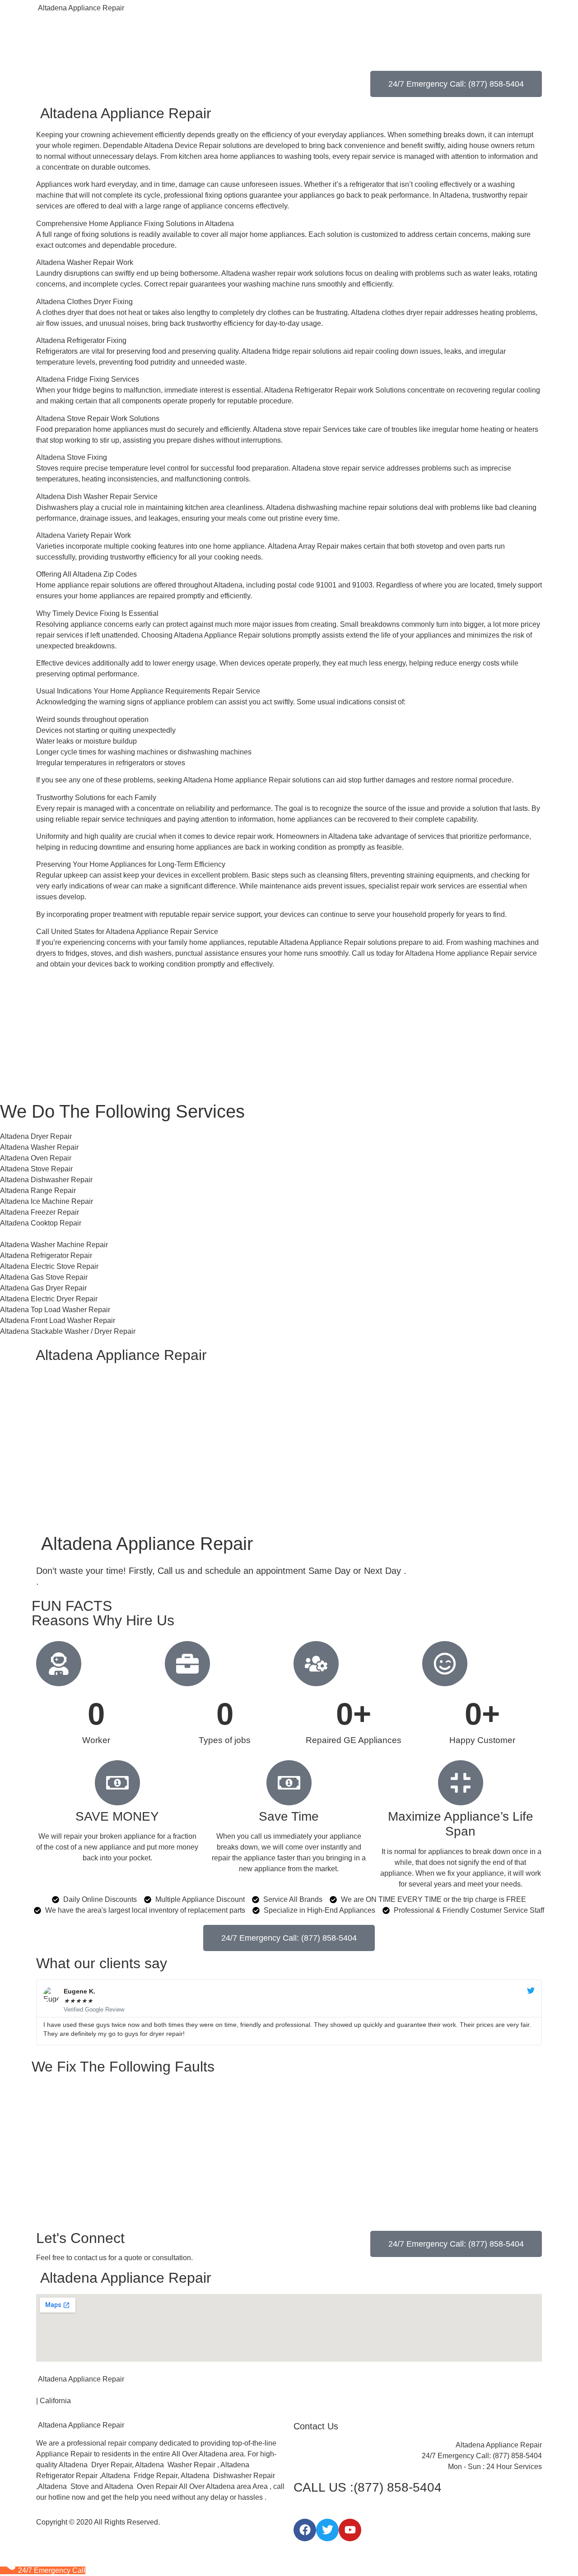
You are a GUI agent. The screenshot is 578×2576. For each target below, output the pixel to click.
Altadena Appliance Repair (80, 8)
